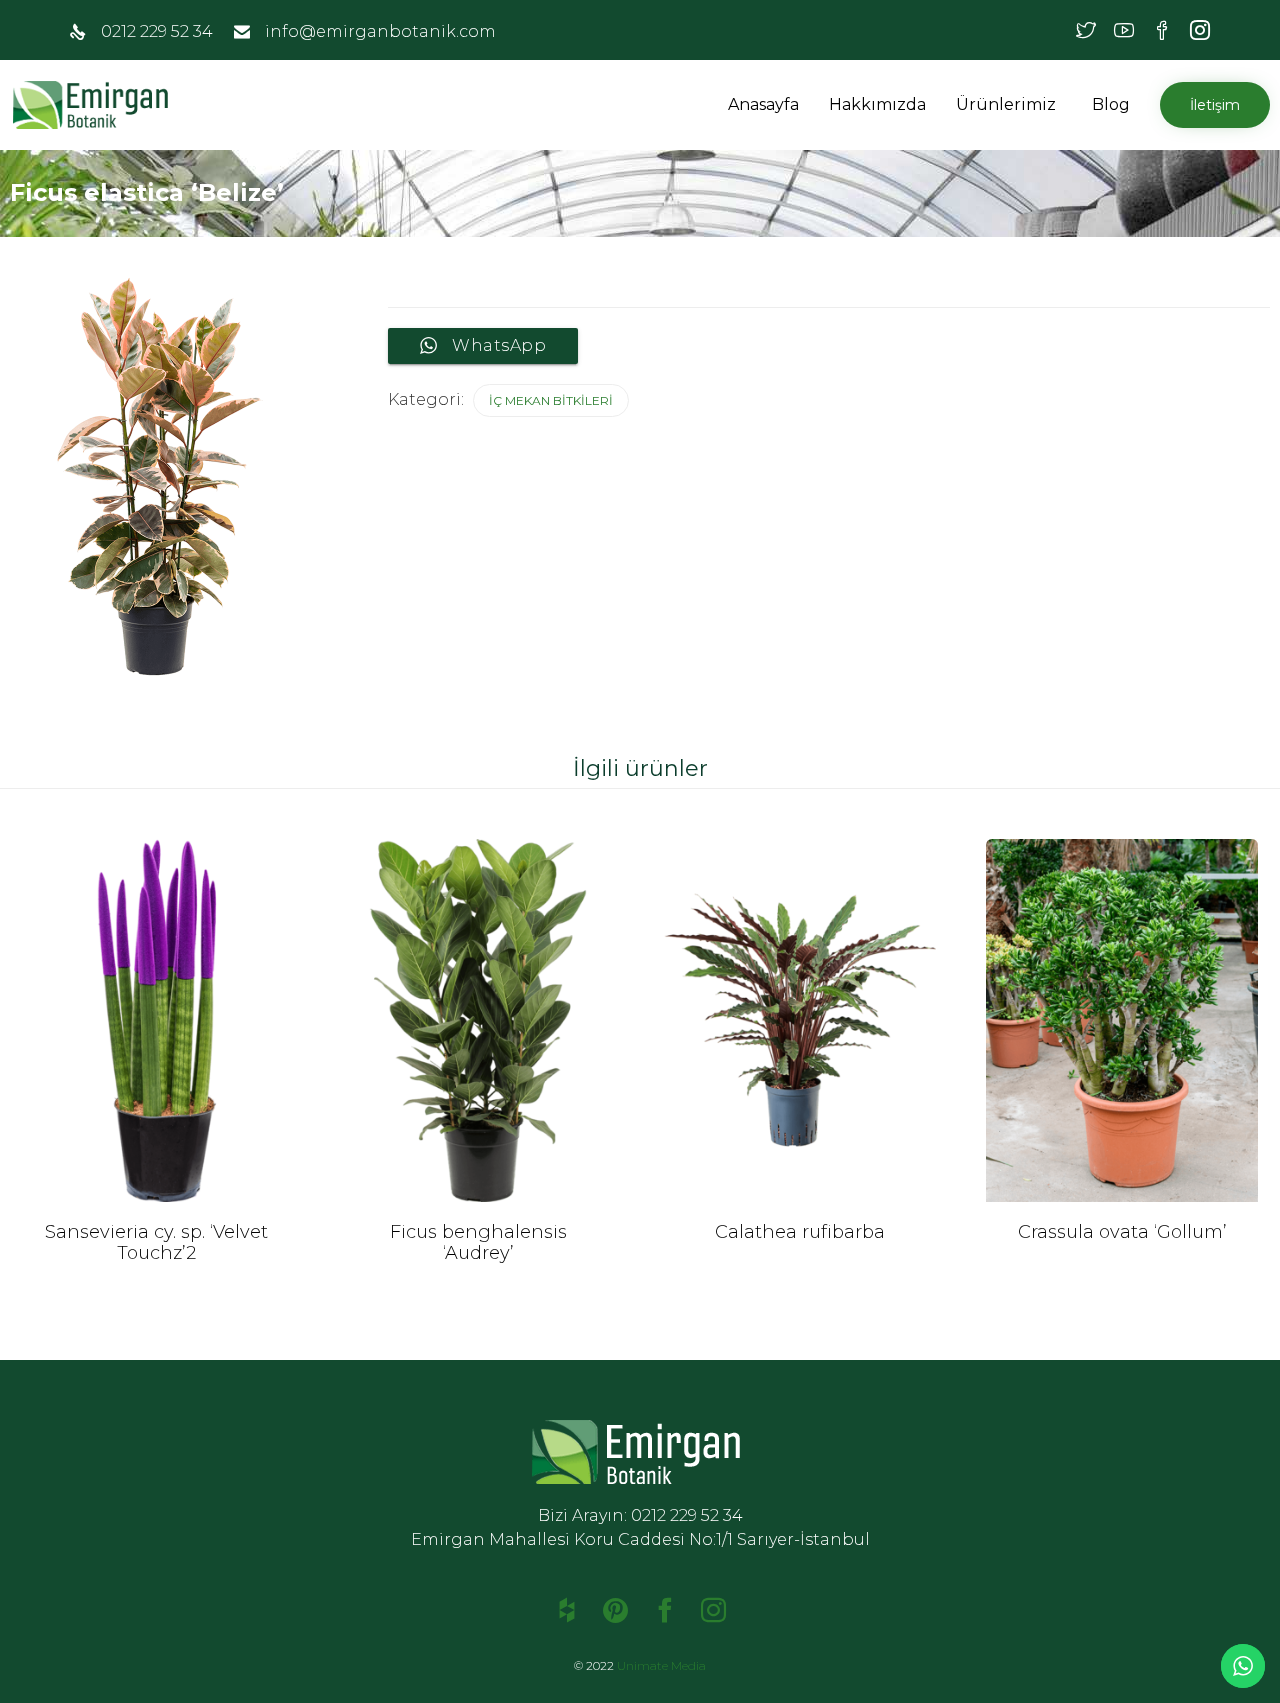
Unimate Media (661, 1665)
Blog (1111, 104)
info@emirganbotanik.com (380, 31)
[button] (1059, 104)
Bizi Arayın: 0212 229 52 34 (640, 1515)
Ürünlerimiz (1006, 104)
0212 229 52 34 (157, 31)
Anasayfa (763, 104)
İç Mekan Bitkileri (551, 400)
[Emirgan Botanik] (95, 105)
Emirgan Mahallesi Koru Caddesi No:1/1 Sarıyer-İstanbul (640, 1539)
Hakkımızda (877, 104)
